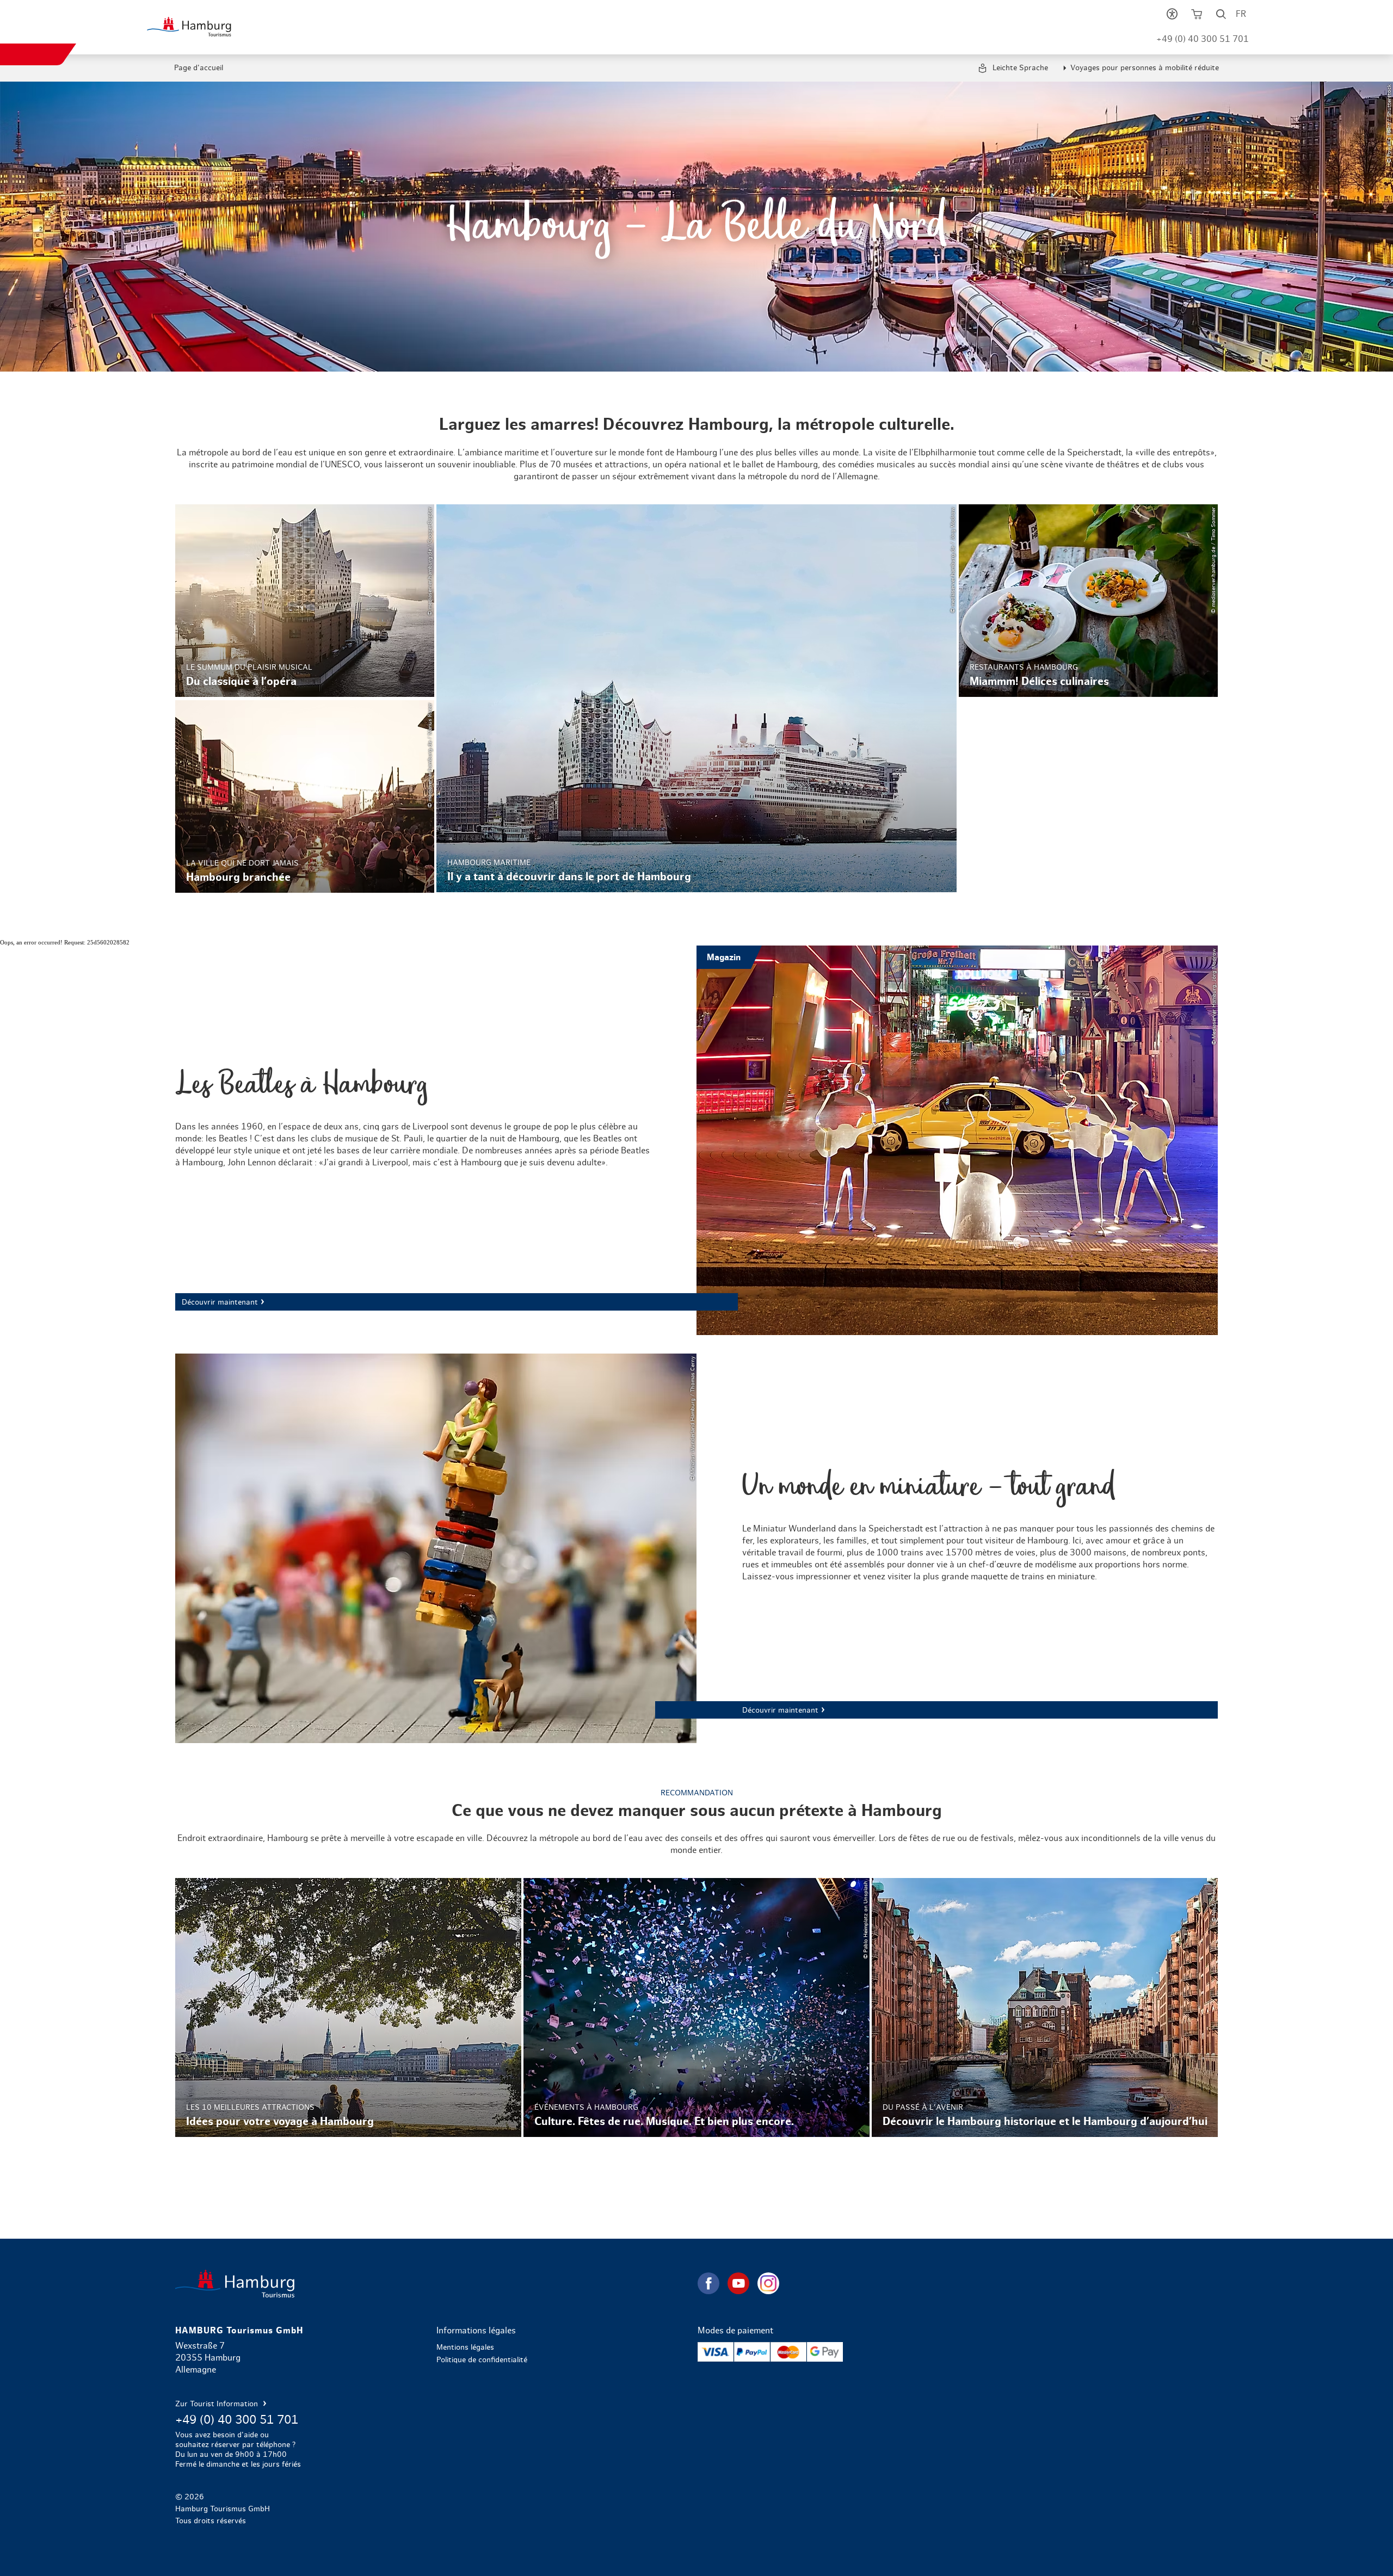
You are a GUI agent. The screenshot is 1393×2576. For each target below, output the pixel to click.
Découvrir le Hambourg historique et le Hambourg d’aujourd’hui (1045, 2007)
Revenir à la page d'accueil (435, 2284)
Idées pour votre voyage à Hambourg (348, 2007)
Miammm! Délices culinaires (1088, 601)
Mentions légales (465, 2348)
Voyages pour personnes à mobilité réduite (1145, 68)
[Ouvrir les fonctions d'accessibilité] (1172, 16)
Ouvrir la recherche (1221, 16)
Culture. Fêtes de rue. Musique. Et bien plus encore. (696, 2007)
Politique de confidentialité (482, 2360)
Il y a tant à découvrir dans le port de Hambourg (696, 698)
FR (1241, 14)
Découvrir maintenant (696, 1140)
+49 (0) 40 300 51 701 (1203, 39)
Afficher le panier (1196, 16)
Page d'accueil (199, 68)
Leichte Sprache (1019, 68)
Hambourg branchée (305, 796)
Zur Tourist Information (218, 2404)
